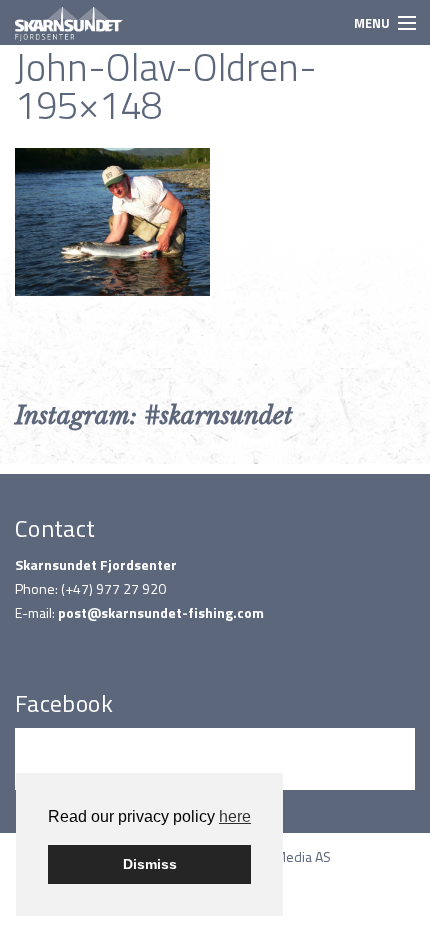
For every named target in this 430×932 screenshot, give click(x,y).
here (235, 816)
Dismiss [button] (150, 864)
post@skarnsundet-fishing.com (161, 612)
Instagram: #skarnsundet (154, 415)
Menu (372, 23)
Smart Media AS (284, 856)
